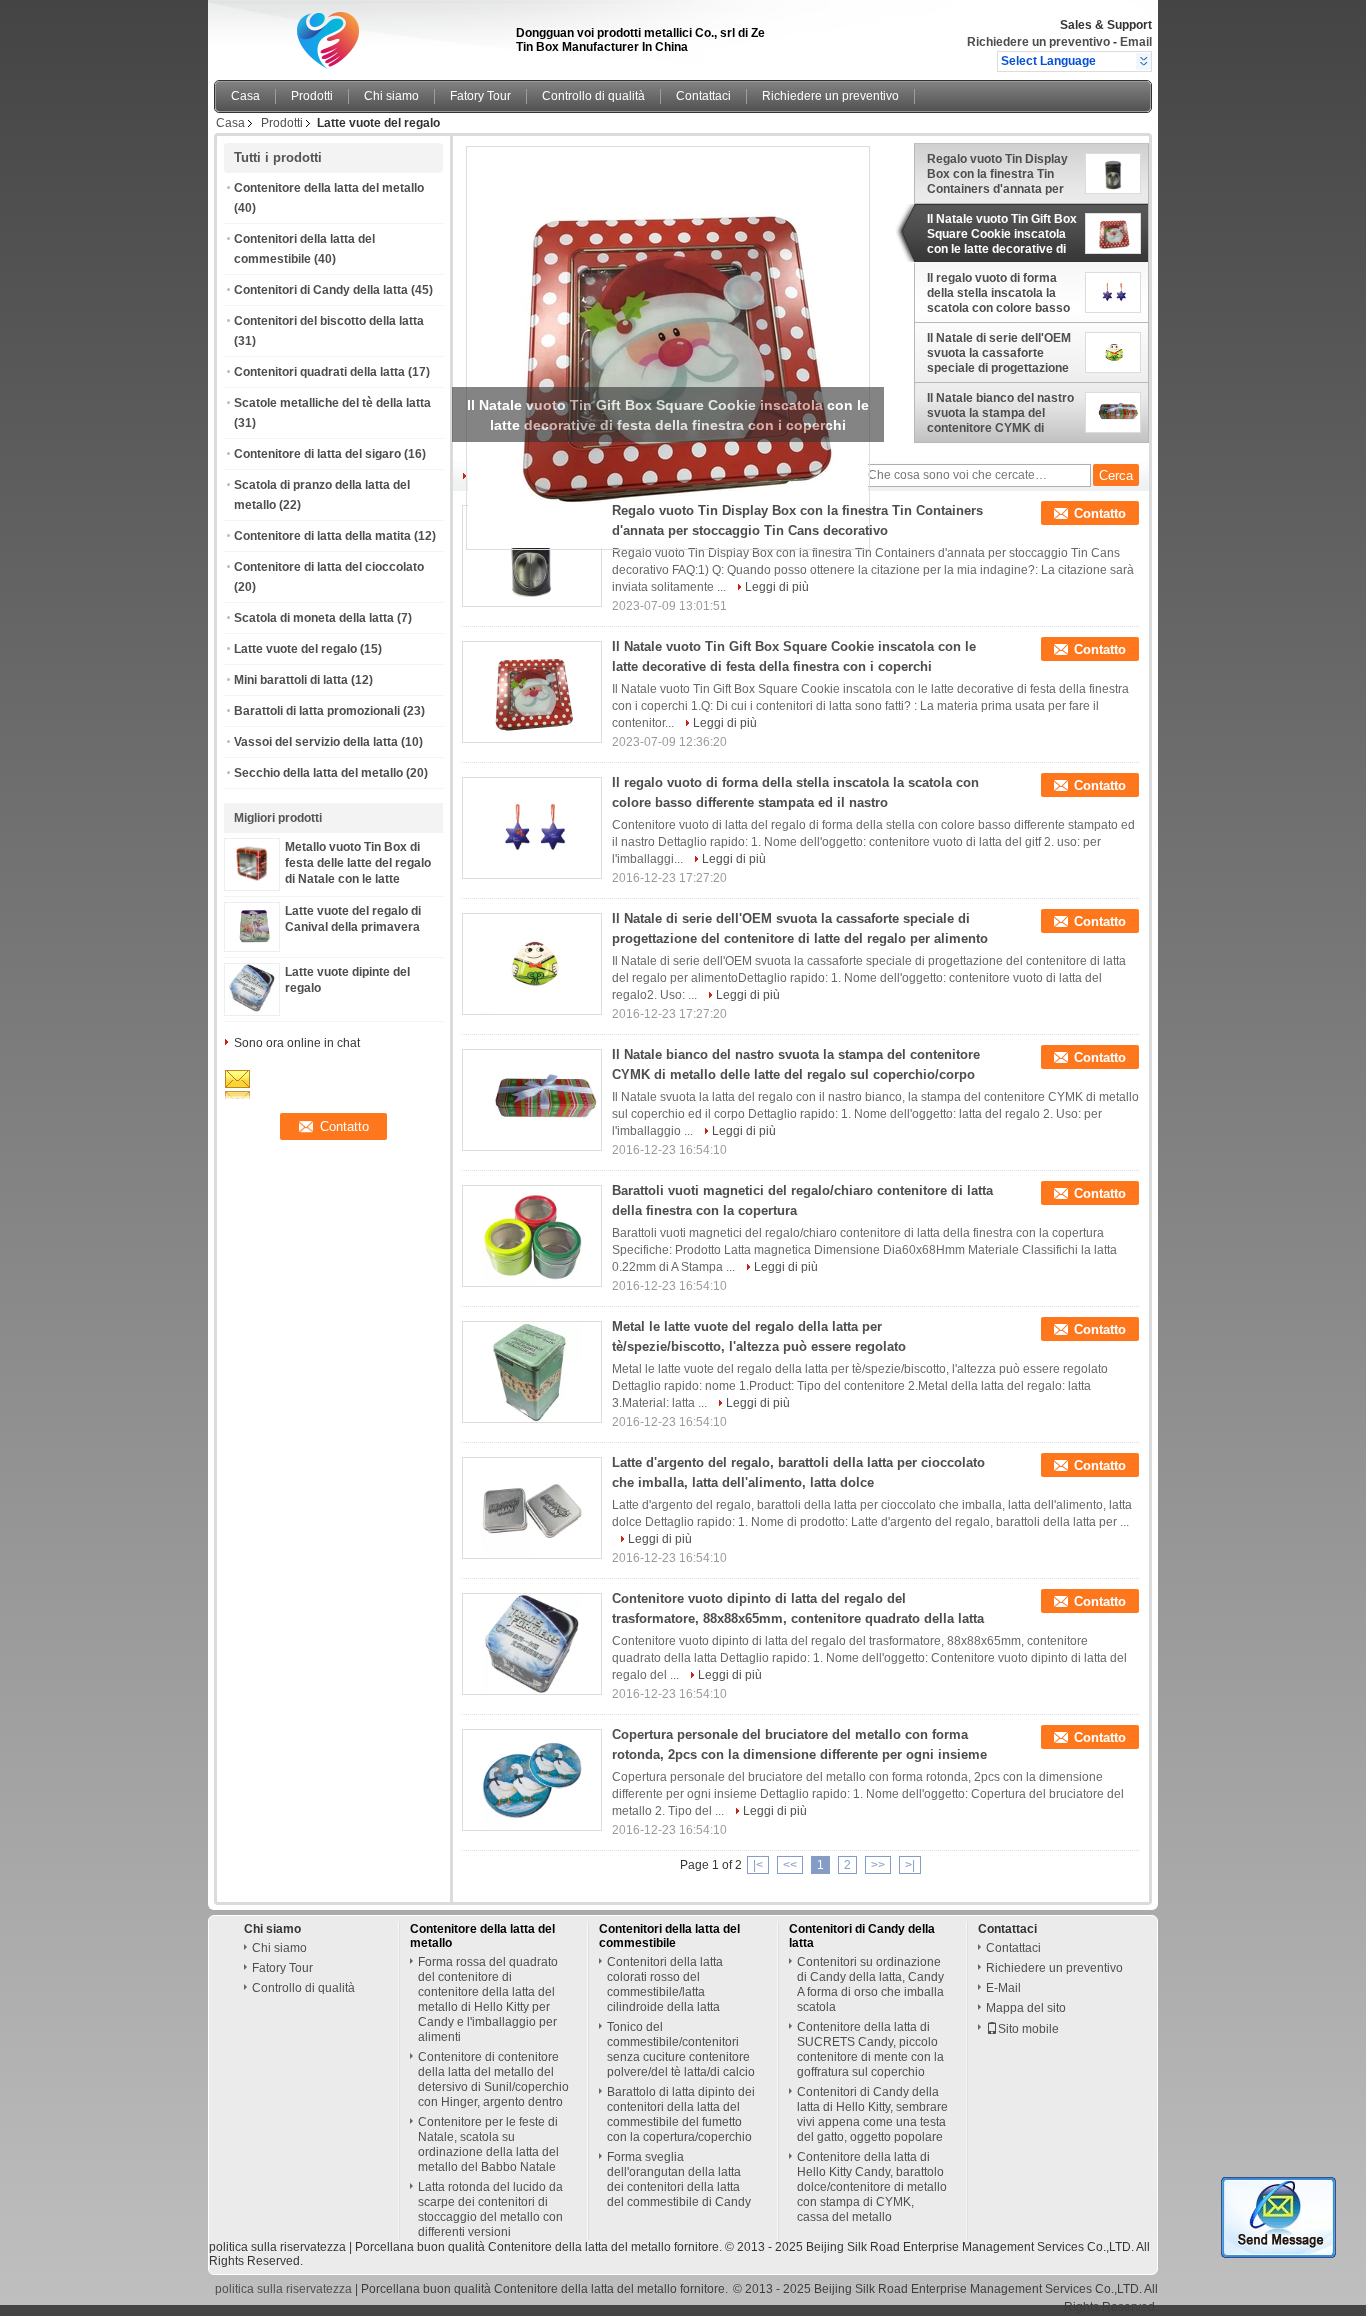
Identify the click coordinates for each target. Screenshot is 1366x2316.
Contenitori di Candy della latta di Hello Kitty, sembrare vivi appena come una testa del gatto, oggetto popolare (872, 2114)
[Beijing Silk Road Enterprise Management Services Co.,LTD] (1143, 61)
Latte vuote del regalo (295, 649)
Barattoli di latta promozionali (317, 711)
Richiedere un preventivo (1038, 42)
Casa (245, 96)
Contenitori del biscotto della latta (329, 321)
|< (758, 1865)
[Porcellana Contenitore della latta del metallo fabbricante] (359, 35)
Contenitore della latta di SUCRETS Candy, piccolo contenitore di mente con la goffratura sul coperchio (870, 2049)
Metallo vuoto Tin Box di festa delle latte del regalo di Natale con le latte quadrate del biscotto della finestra (360, 879)
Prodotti (312, 96)
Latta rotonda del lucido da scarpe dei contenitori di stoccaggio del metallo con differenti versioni (490, 2209)
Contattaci (703, 96)
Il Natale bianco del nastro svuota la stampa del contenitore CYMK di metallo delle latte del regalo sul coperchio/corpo (1000, 413)
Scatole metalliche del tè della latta (332, 403)
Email (1136, 42)
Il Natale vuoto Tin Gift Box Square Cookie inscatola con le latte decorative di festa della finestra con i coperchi (1002, 234)
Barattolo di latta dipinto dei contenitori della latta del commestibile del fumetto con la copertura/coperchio (681, 2114)
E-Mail (1003, 1988)
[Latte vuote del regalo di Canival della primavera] (252, 940)
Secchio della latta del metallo (318, 773)
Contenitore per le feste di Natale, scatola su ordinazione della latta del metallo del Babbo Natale (488, 2144)
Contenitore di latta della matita (322, 536)
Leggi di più (777, 587)
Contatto (1100, 513)
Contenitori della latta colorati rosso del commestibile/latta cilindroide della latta (665, 1984)
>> (878, 1865)
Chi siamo (391, 96)
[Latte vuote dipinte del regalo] (252, 1008)
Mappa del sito (1026, 2008)
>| (910, 1865)
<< (790, 1865)
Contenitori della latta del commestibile (669, 1936)
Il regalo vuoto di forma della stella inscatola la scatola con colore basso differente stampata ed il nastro (998, 293)
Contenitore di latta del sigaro (317, 454)
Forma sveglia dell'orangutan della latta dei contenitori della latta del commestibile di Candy (679, 2179)
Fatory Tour (480, 96)
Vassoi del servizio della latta (316, 742)
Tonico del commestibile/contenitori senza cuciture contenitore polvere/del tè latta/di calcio (681, 2049)
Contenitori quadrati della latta (319, 372)
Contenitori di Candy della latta (321, 290)
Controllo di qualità (593, 96)
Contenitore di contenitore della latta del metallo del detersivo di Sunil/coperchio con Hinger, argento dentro (493, 2079)
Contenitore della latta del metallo (329, 188)
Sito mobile (1028, 2029)
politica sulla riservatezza (277, 2247)
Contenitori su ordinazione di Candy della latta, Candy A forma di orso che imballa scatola (870, 1984)
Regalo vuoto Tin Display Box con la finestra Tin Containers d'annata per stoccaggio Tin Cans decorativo (997, 174)
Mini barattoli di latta (291, 680)
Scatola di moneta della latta (314, 618)
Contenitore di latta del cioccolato (329, 567)
